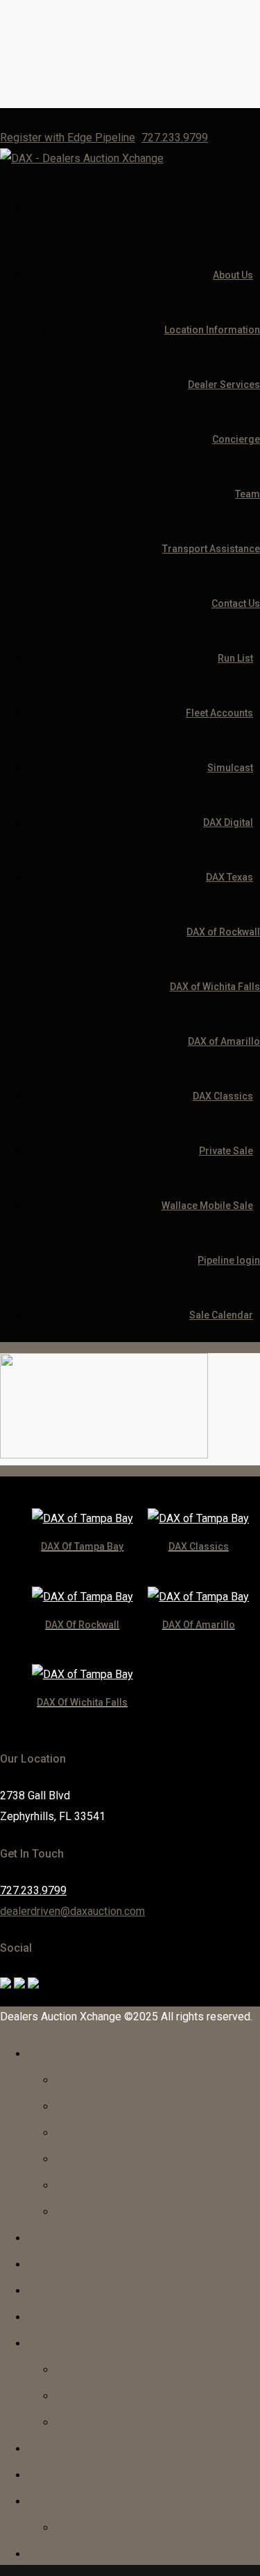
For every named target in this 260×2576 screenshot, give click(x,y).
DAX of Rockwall (223, 932)
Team (248, 494)
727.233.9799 (175, 138)
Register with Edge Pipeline (68, 138)
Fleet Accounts (219, 713)
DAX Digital (228, 822)
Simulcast (230, 768)
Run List (235, 658)
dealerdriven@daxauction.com (72, 1911)
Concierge (236, 439)
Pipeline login (229, 1260)
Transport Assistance (211, 549)
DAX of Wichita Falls (215, 987)
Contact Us (236, 603)
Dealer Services (224, 385)
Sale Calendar (221, 1315)
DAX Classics (223, 1096)
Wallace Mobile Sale (207, 1206)
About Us (233, 275)
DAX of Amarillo (224, 1041)
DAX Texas (229, 877)
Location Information (212, 330)
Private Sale (226, 1151)
